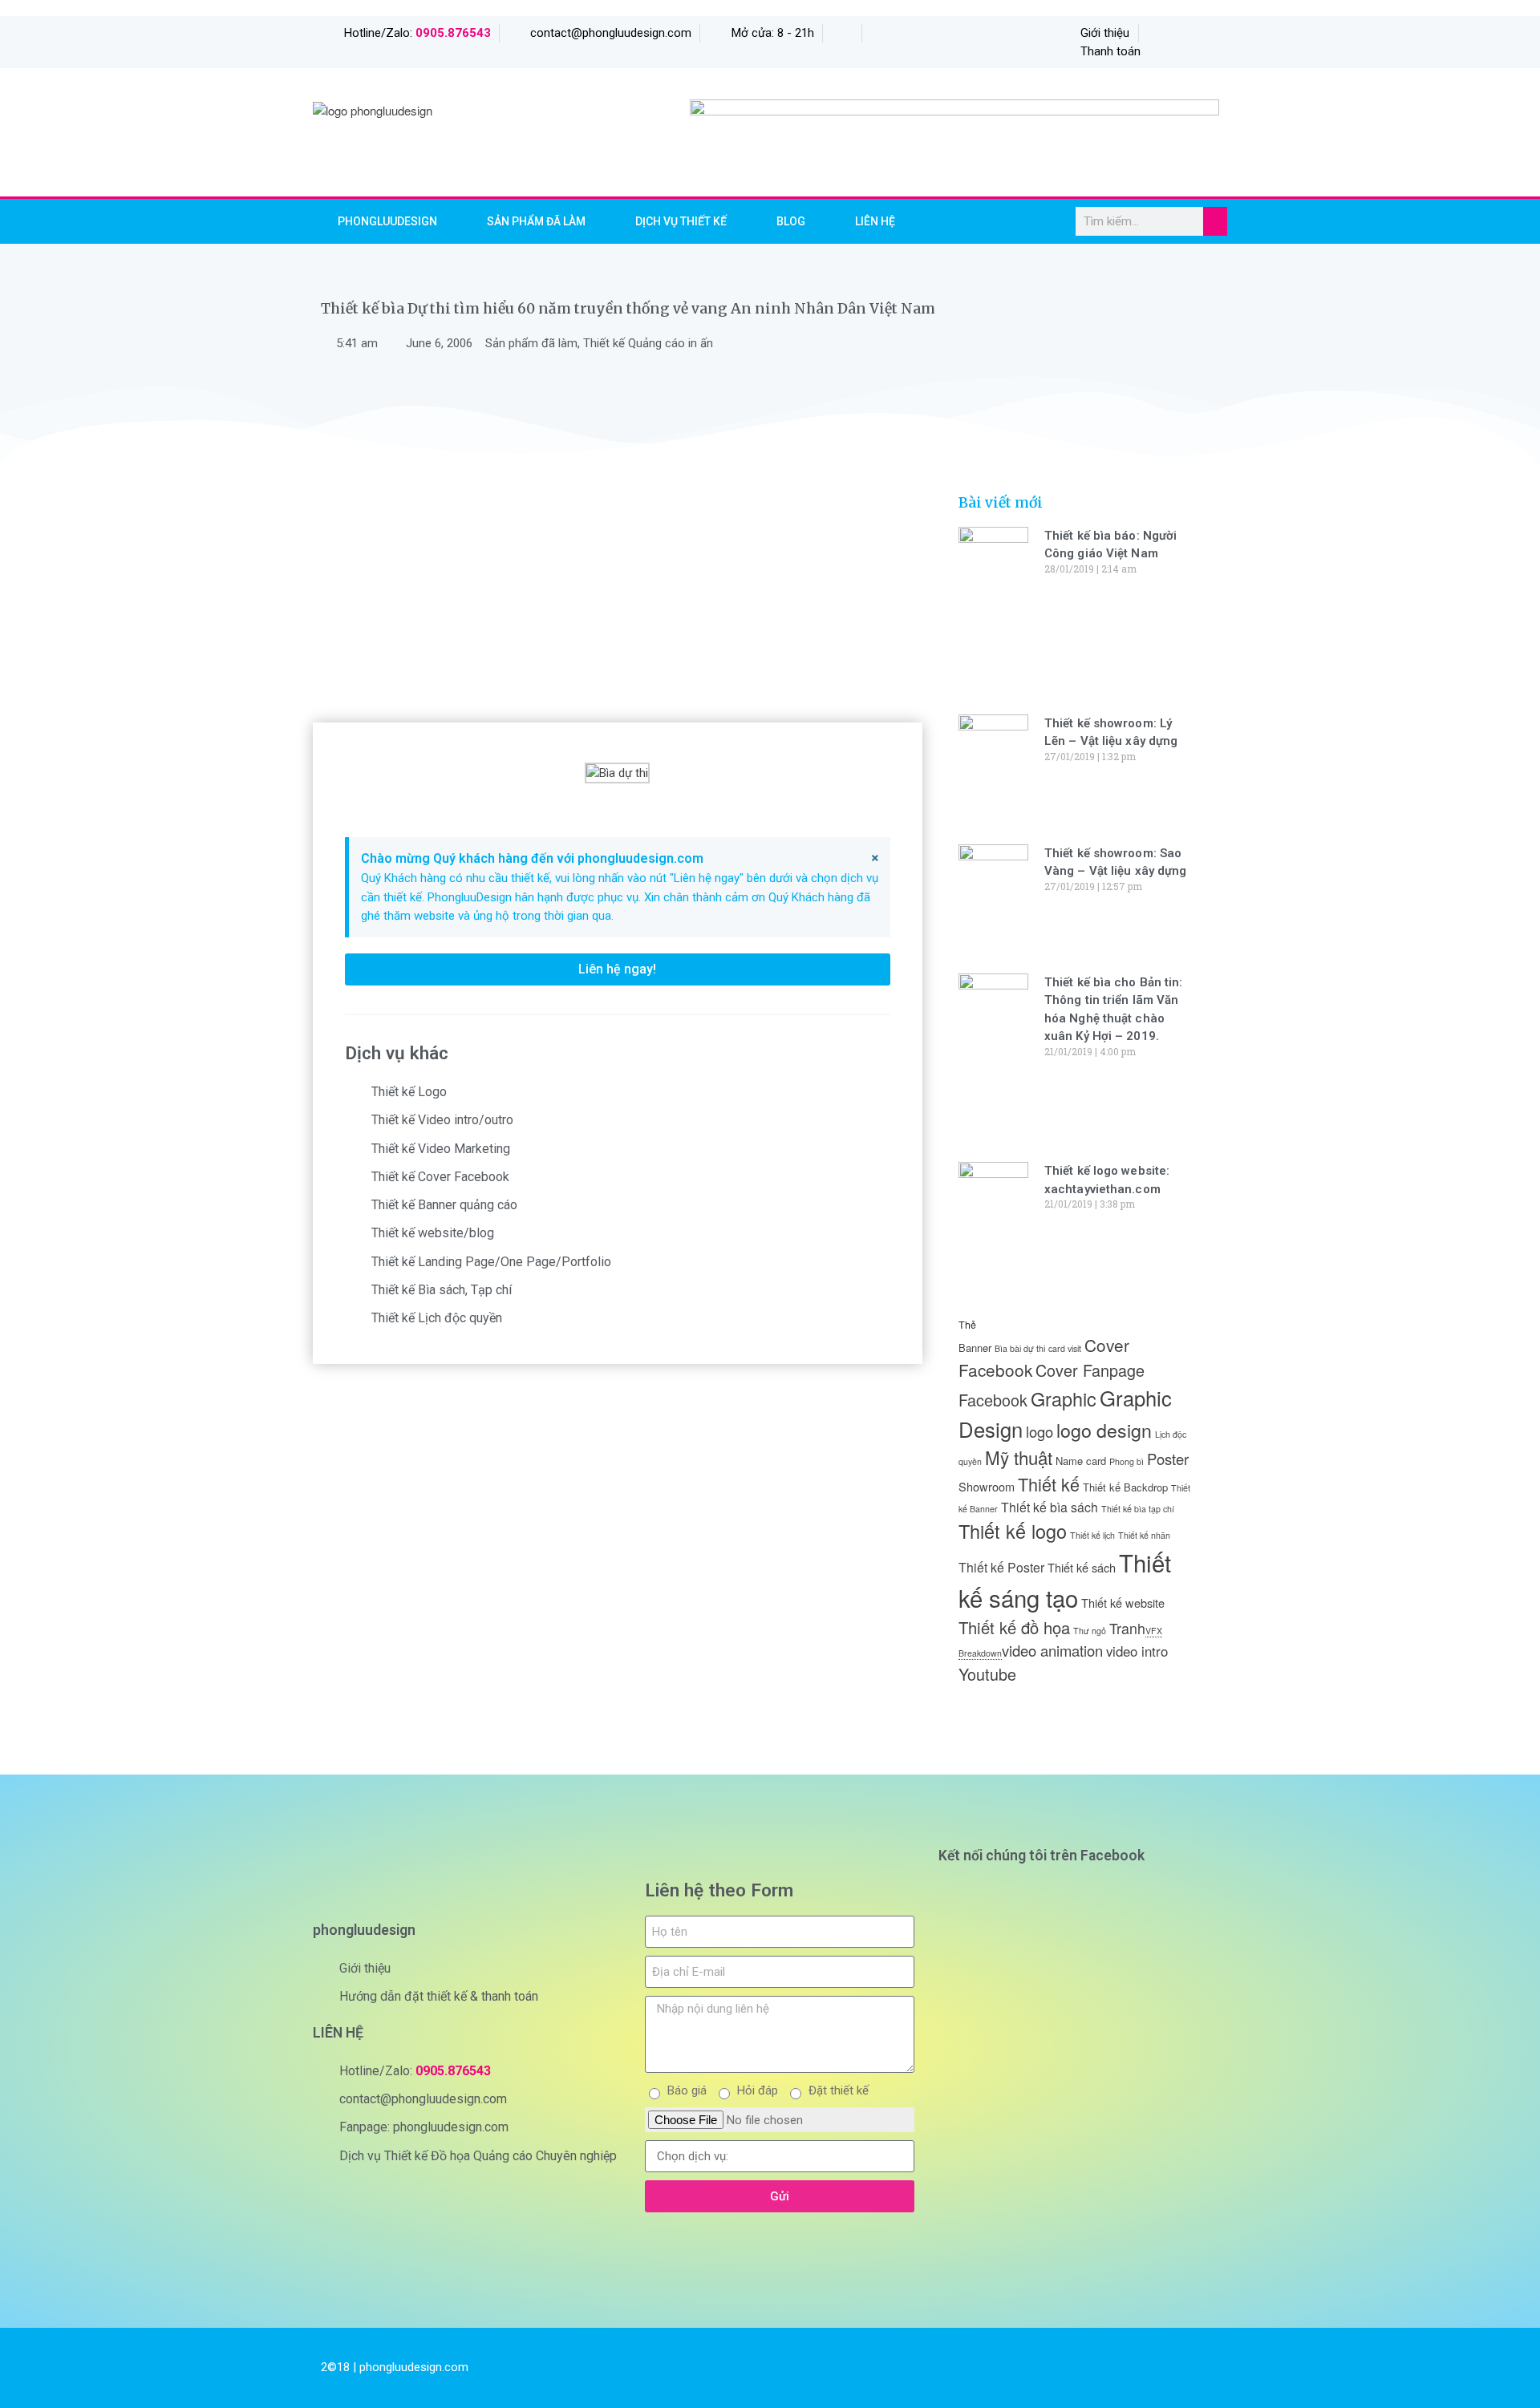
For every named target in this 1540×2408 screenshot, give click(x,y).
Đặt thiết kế (839, 2090)
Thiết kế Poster (1001, 1567)
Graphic (1064, 1398)
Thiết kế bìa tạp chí (1138, 1509)
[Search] (1215, 221)
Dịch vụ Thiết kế (681, 221)
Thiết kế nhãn (1144, 1535)
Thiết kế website (1123, 1603)
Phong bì (1127, 1461)
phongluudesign (387, 221)
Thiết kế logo (1013, 1531)
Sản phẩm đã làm (536, 221)
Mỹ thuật (1019, 1457)
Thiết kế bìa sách (1050, 1507)
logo (1039, 1431)
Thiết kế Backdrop (1125, 1487)
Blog (791, 221)
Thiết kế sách (1082, 1567)
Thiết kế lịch (1092, 1535)
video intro (1137, 1651)
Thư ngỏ (1090, 1631)
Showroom (987, 1486)
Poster (1168, 1459)
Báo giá (687, 2090)
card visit (1065, 1348)
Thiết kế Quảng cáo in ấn (648, 343)
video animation (1052, 1650)
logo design (1104, 1430)
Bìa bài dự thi (1020, 1348)
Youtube (987, 1674)
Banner (975, 1348)
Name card (1081, 1461)
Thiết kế (1049, 1484)
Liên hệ (875, 221)
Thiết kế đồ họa (1014, 1627)
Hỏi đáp (758, 2090)
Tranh (1127, 1628)
